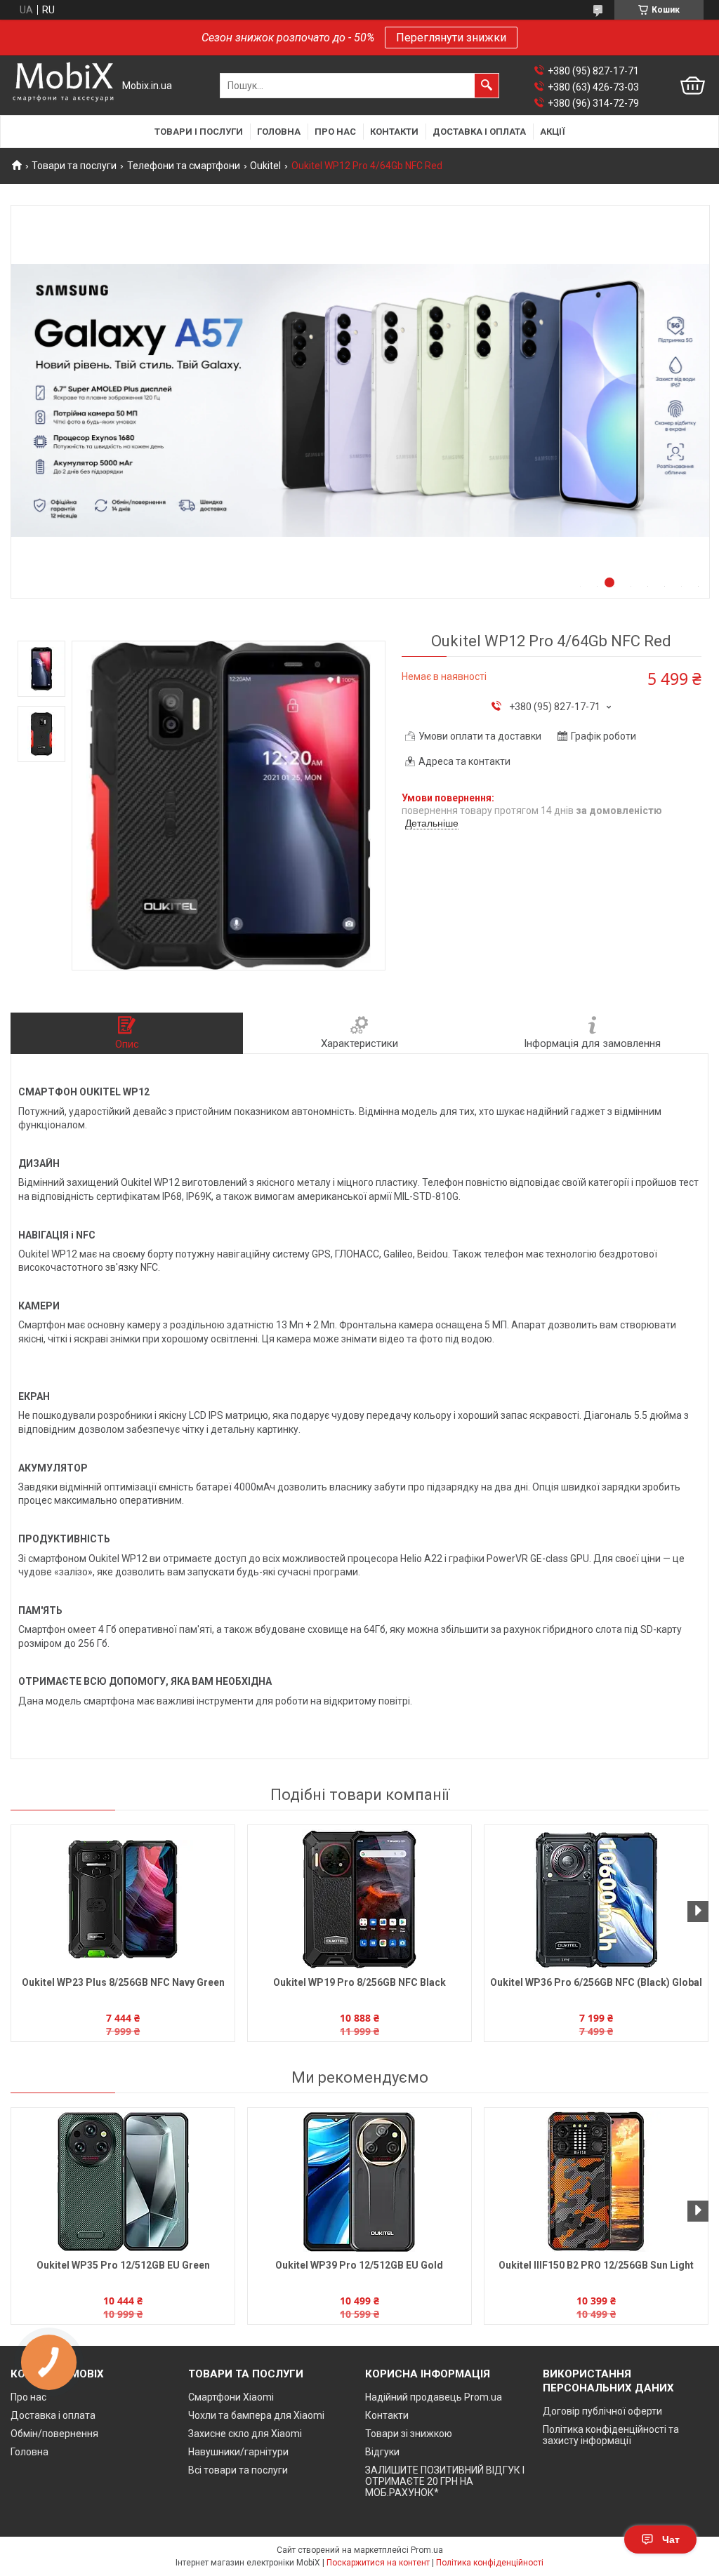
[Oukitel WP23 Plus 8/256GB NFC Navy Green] (123, 1899)
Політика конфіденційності (490, 2563)
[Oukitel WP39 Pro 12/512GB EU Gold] (359, 2182)
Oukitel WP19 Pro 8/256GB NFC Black (359, 1982)
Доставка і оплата (479, 132)
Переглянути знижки (451, 38)
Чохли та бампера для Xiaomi (256, 2415)
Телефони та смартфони (184, 166)
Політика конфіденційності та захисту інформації (611, 2435)
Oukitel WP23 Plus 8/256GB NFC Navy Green (123, 1982)
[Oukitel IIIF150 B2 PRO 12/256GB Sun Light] (596, 2182)
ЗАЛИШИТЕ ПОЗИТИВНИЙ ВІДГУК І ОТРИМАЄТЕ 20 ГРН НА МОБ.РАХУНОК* (445, 2481)
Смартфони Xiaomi (231, 2397)
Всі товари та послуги (238, 2470)
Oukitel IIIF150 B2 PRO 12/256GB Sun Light (596, 2265)
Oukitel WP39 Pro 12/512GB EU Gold (359, 2265)
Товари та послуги (74, 166)
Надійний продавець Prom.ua (434, 2397)
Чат (671, 2540)
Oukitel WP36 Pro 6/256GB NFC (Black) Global (596, 1982)
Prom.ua (427, 2550)
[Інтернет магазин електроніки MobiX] (63, 86)
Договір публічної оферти (602, 2411)
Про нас (335, 132)
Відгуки (382, 2452)
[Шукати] (487, 86)
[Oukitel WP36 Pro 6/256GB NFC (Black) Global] (596, 1899)
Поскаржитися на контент (378, 2563)
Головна (279, 132)
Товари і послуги (199, 132)
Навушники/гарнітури (238, 2452)
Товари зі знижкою (409, 2434)
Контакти (394, 132)
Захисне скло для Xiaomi (245, 2434)
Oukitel (265, 166)
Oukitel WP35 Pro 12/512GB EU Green (123, 2265)
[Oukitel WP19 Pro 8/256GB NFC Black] (359, 1899)
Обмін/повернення (54, 2434)
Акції (553, 132)
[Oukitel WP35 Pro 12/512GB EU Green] (123, 2182)
